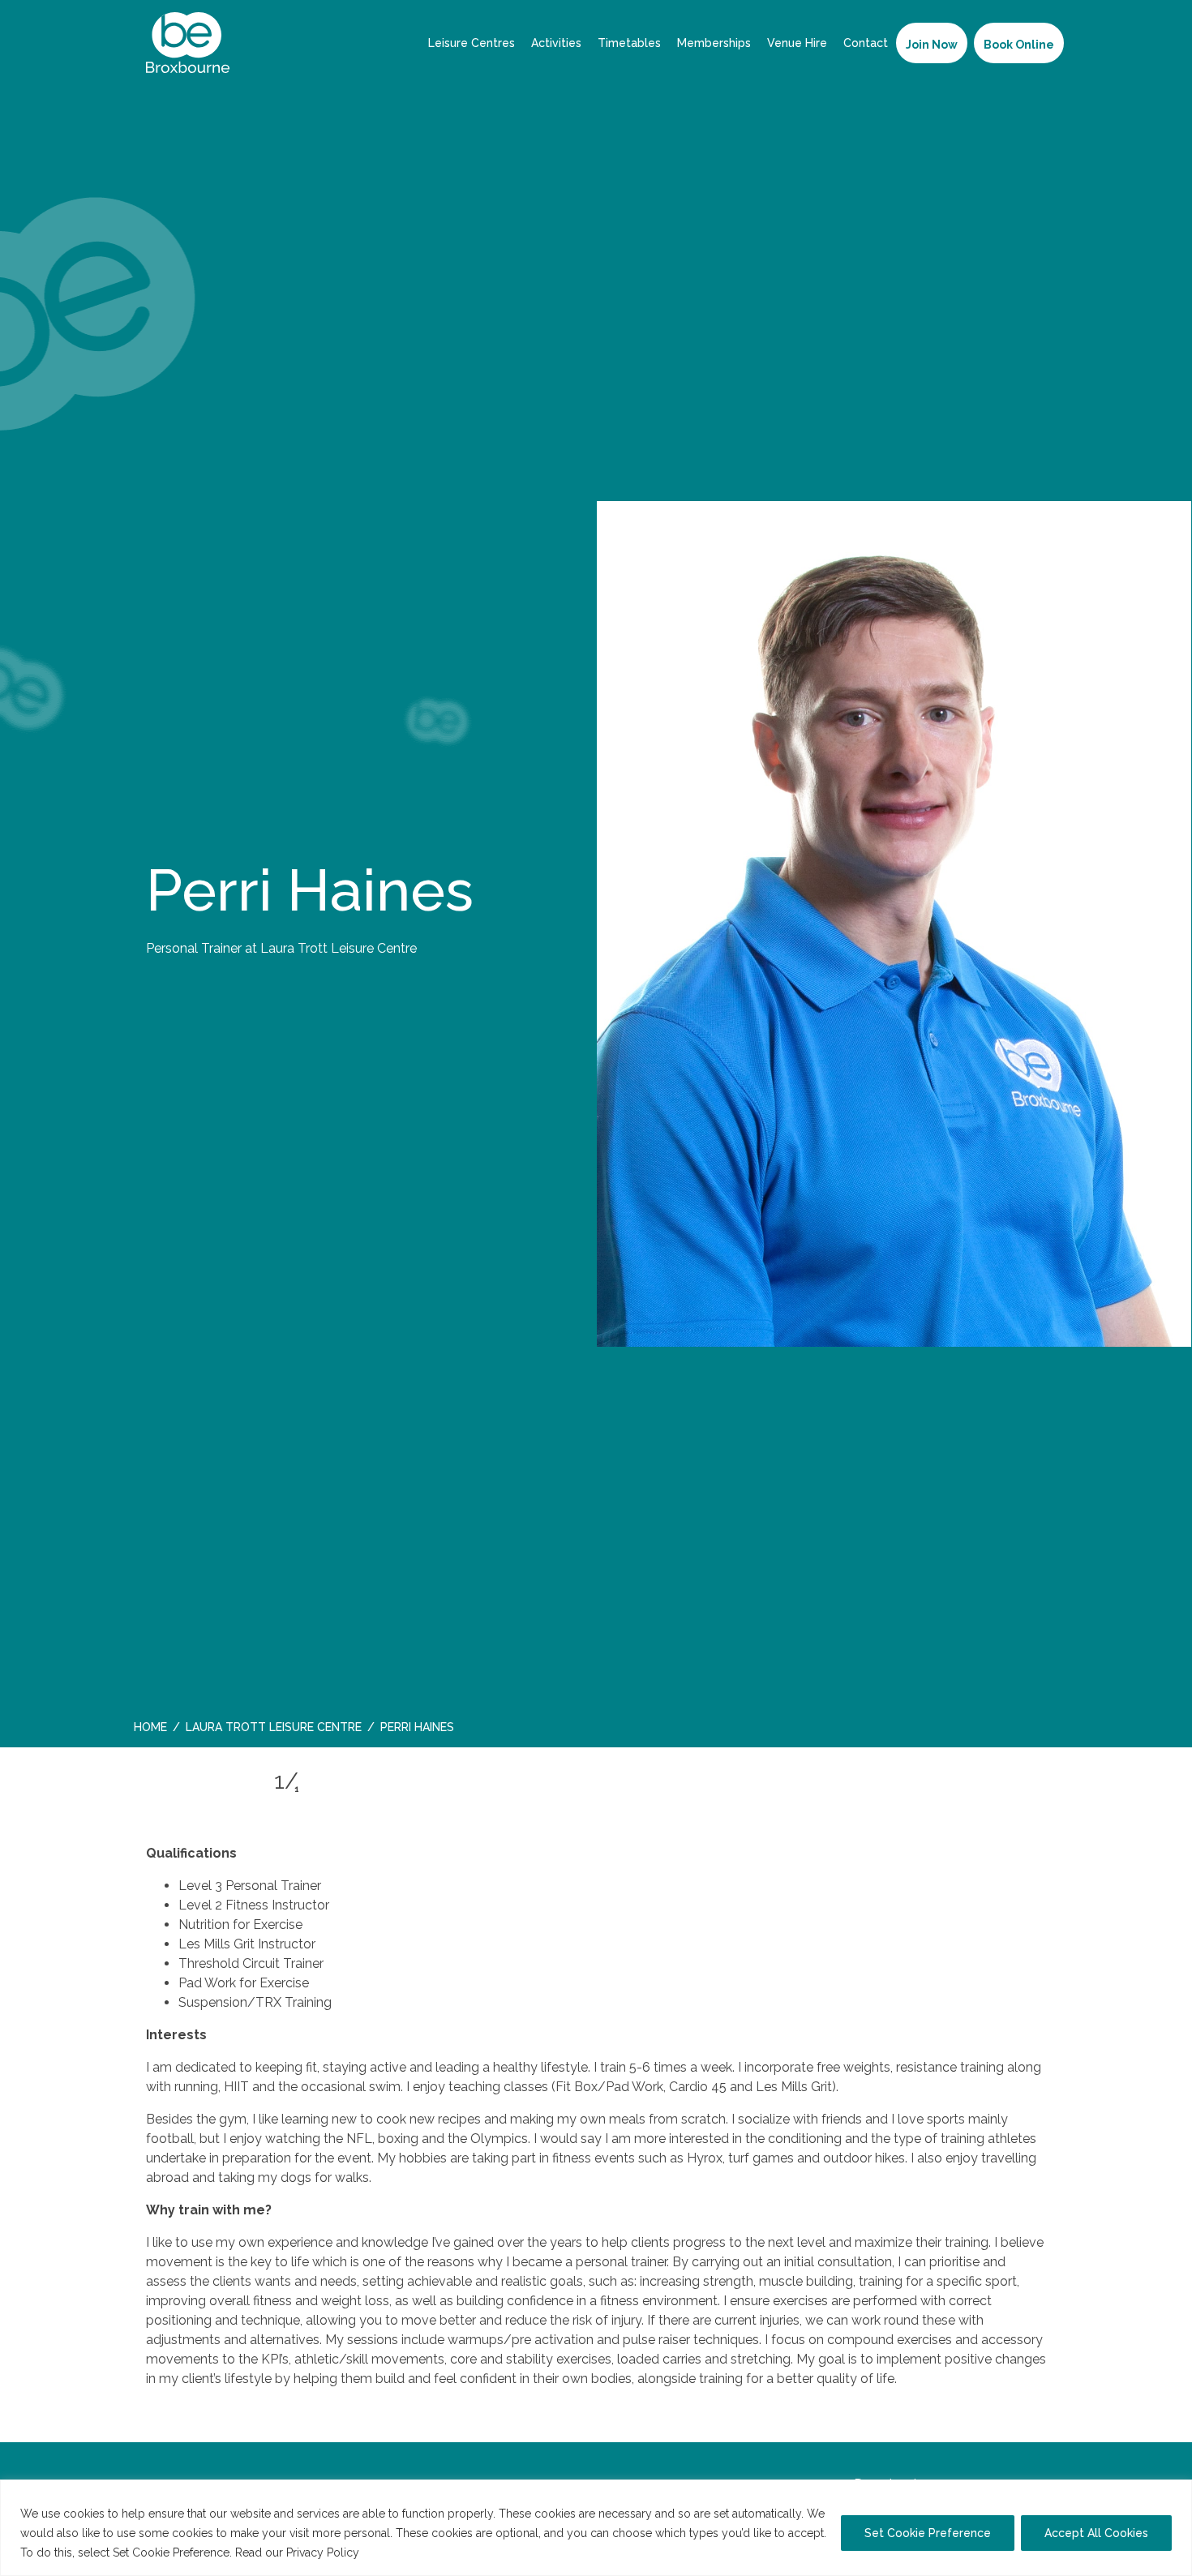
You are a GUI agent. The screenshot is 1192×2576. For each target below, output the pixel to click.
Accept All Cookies (1096, 2533)
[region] (596, 2528)
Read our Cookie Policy (433, 2552)
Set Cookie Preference (928, 2533)
